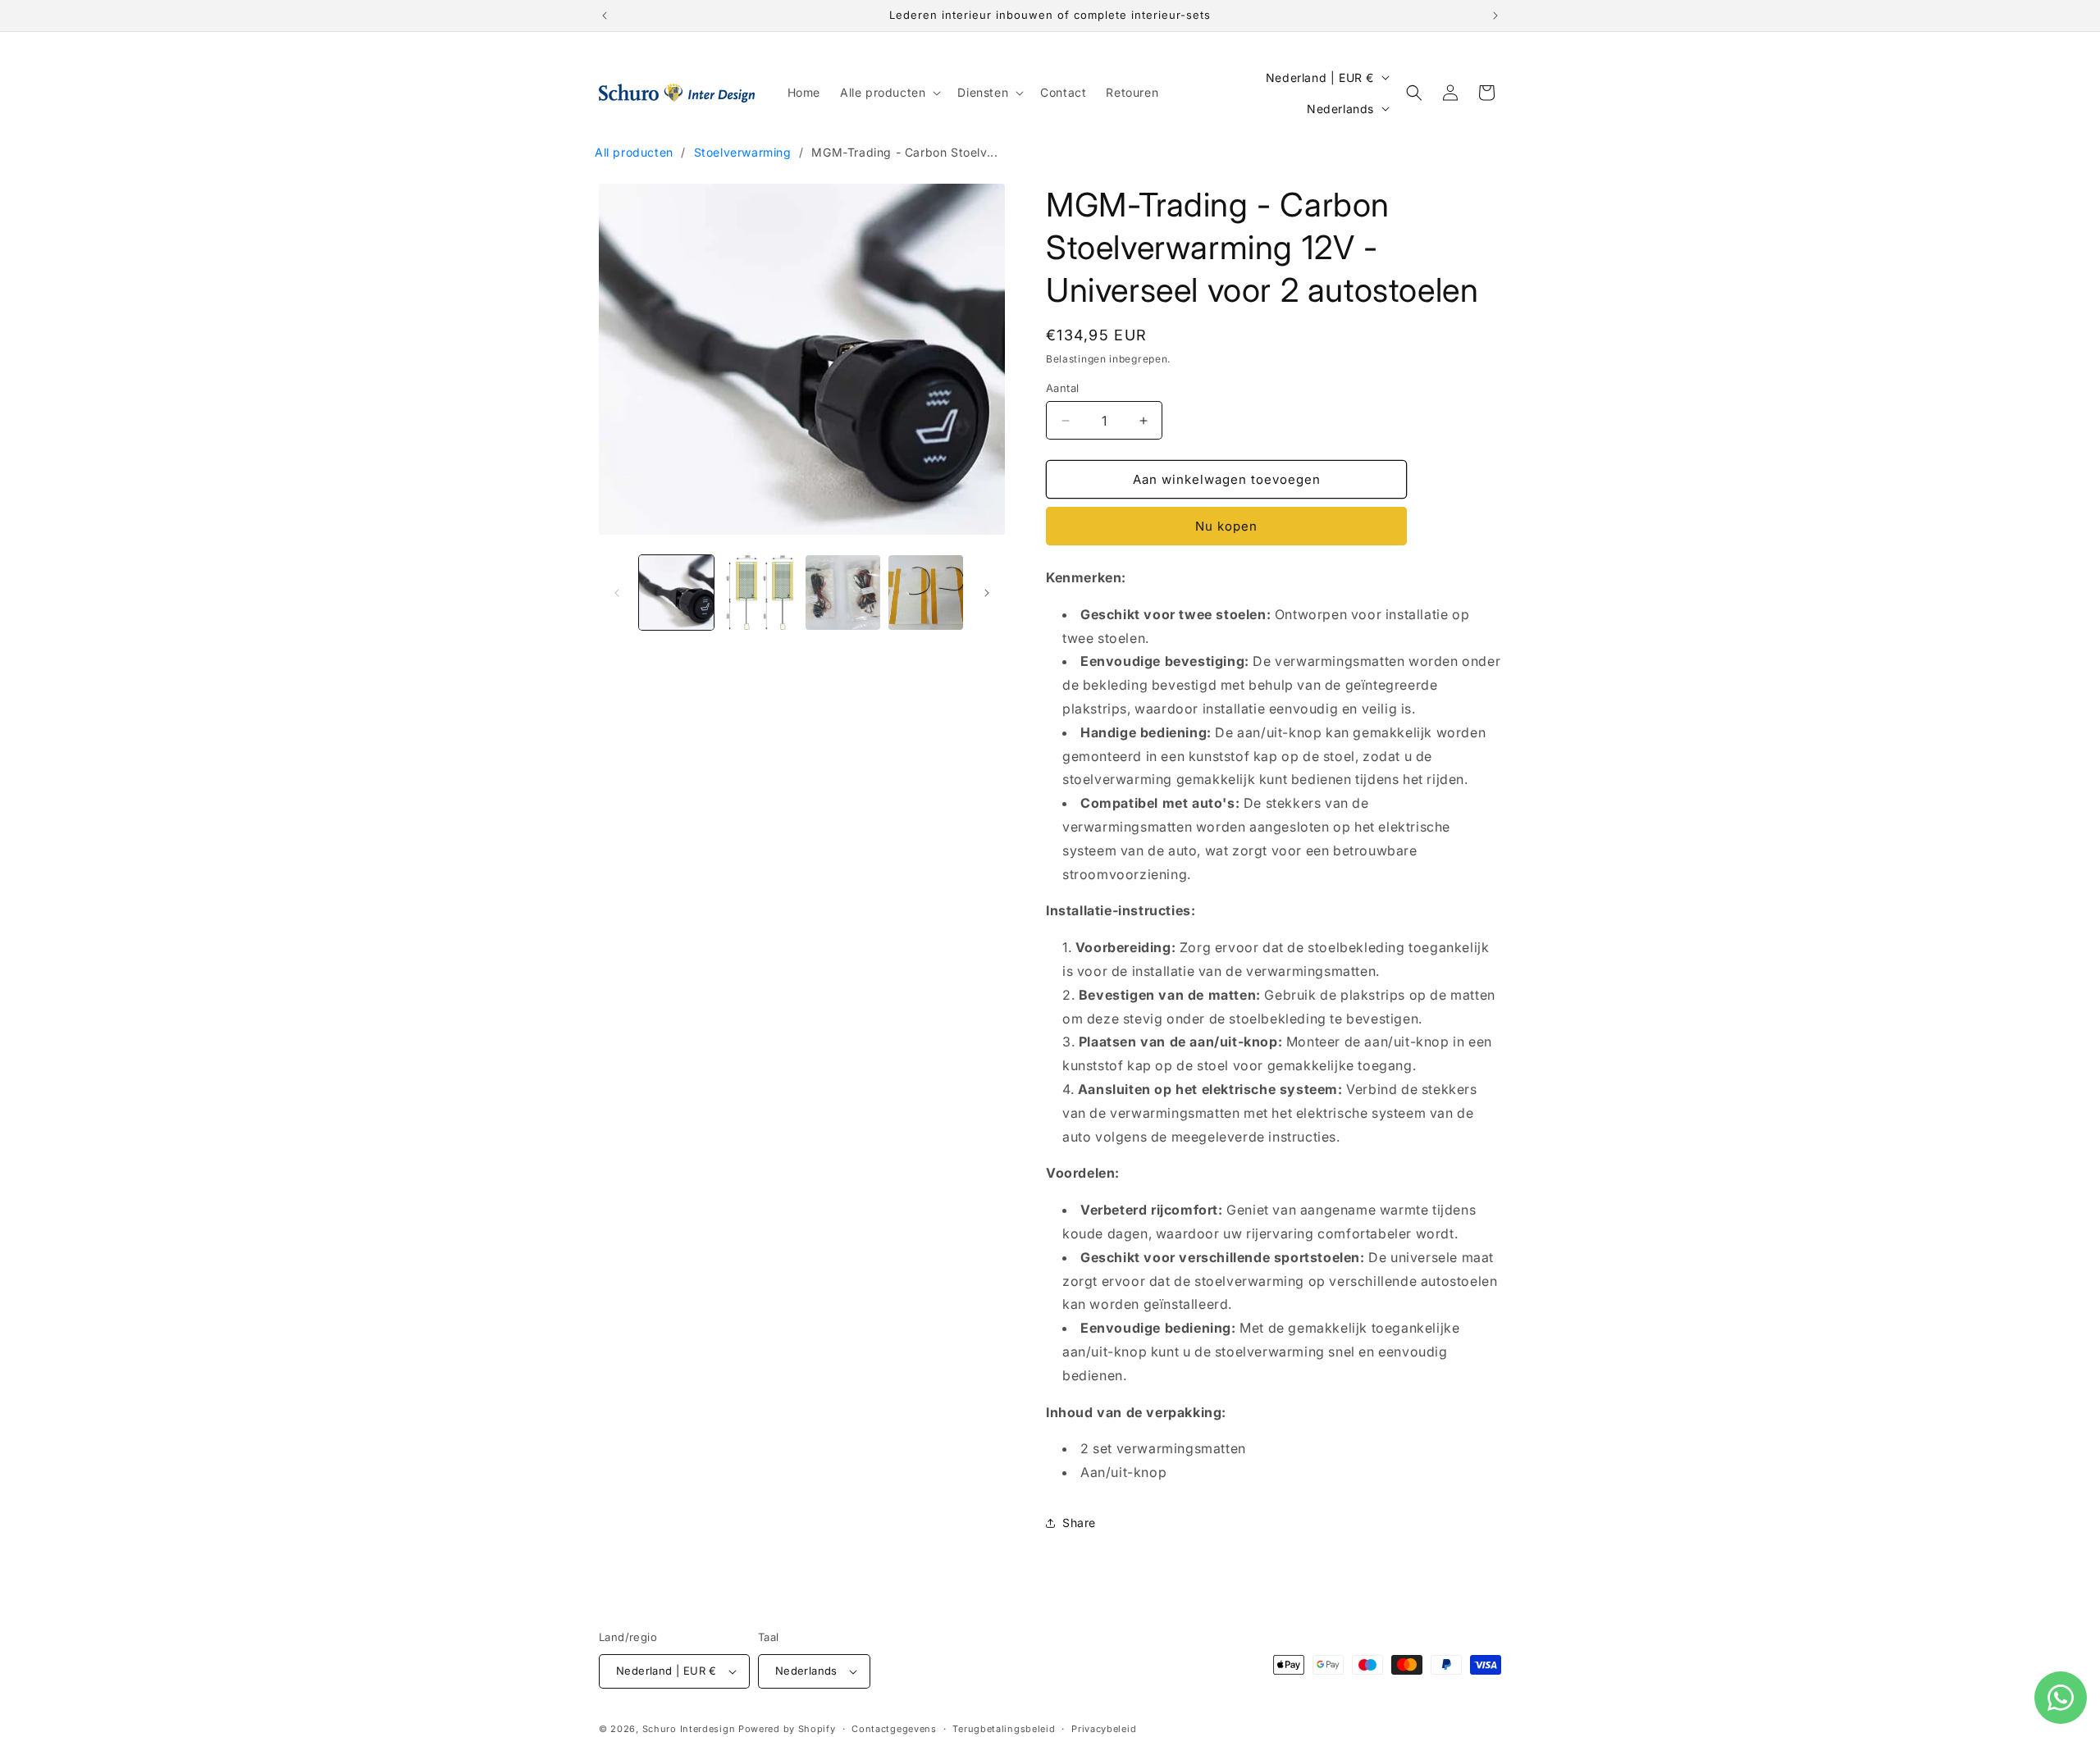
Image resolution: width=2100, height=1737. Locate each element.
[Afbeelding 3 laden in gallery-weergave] (843, 593)
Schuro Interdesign (689, 1729)
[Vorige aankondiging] (605, 16)
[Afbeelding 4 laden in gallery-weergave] (926, 593)
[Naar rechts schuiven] (987, 593)
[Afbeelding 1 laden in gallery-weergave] (676, 593)
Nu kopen (1226, 526)
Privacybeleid (1104, 1728)
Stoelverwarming (743, 152)
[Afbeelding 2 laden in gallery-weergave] (759, 593)
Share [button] (1079, 1523)
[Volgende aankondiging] (1495, 16)
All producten (634, 152)
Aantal (1062, 388)
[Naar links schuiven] (617, 593)
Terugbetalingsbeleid (1004, 1728)
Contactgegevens (894, 1728)
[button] (889, 93)
